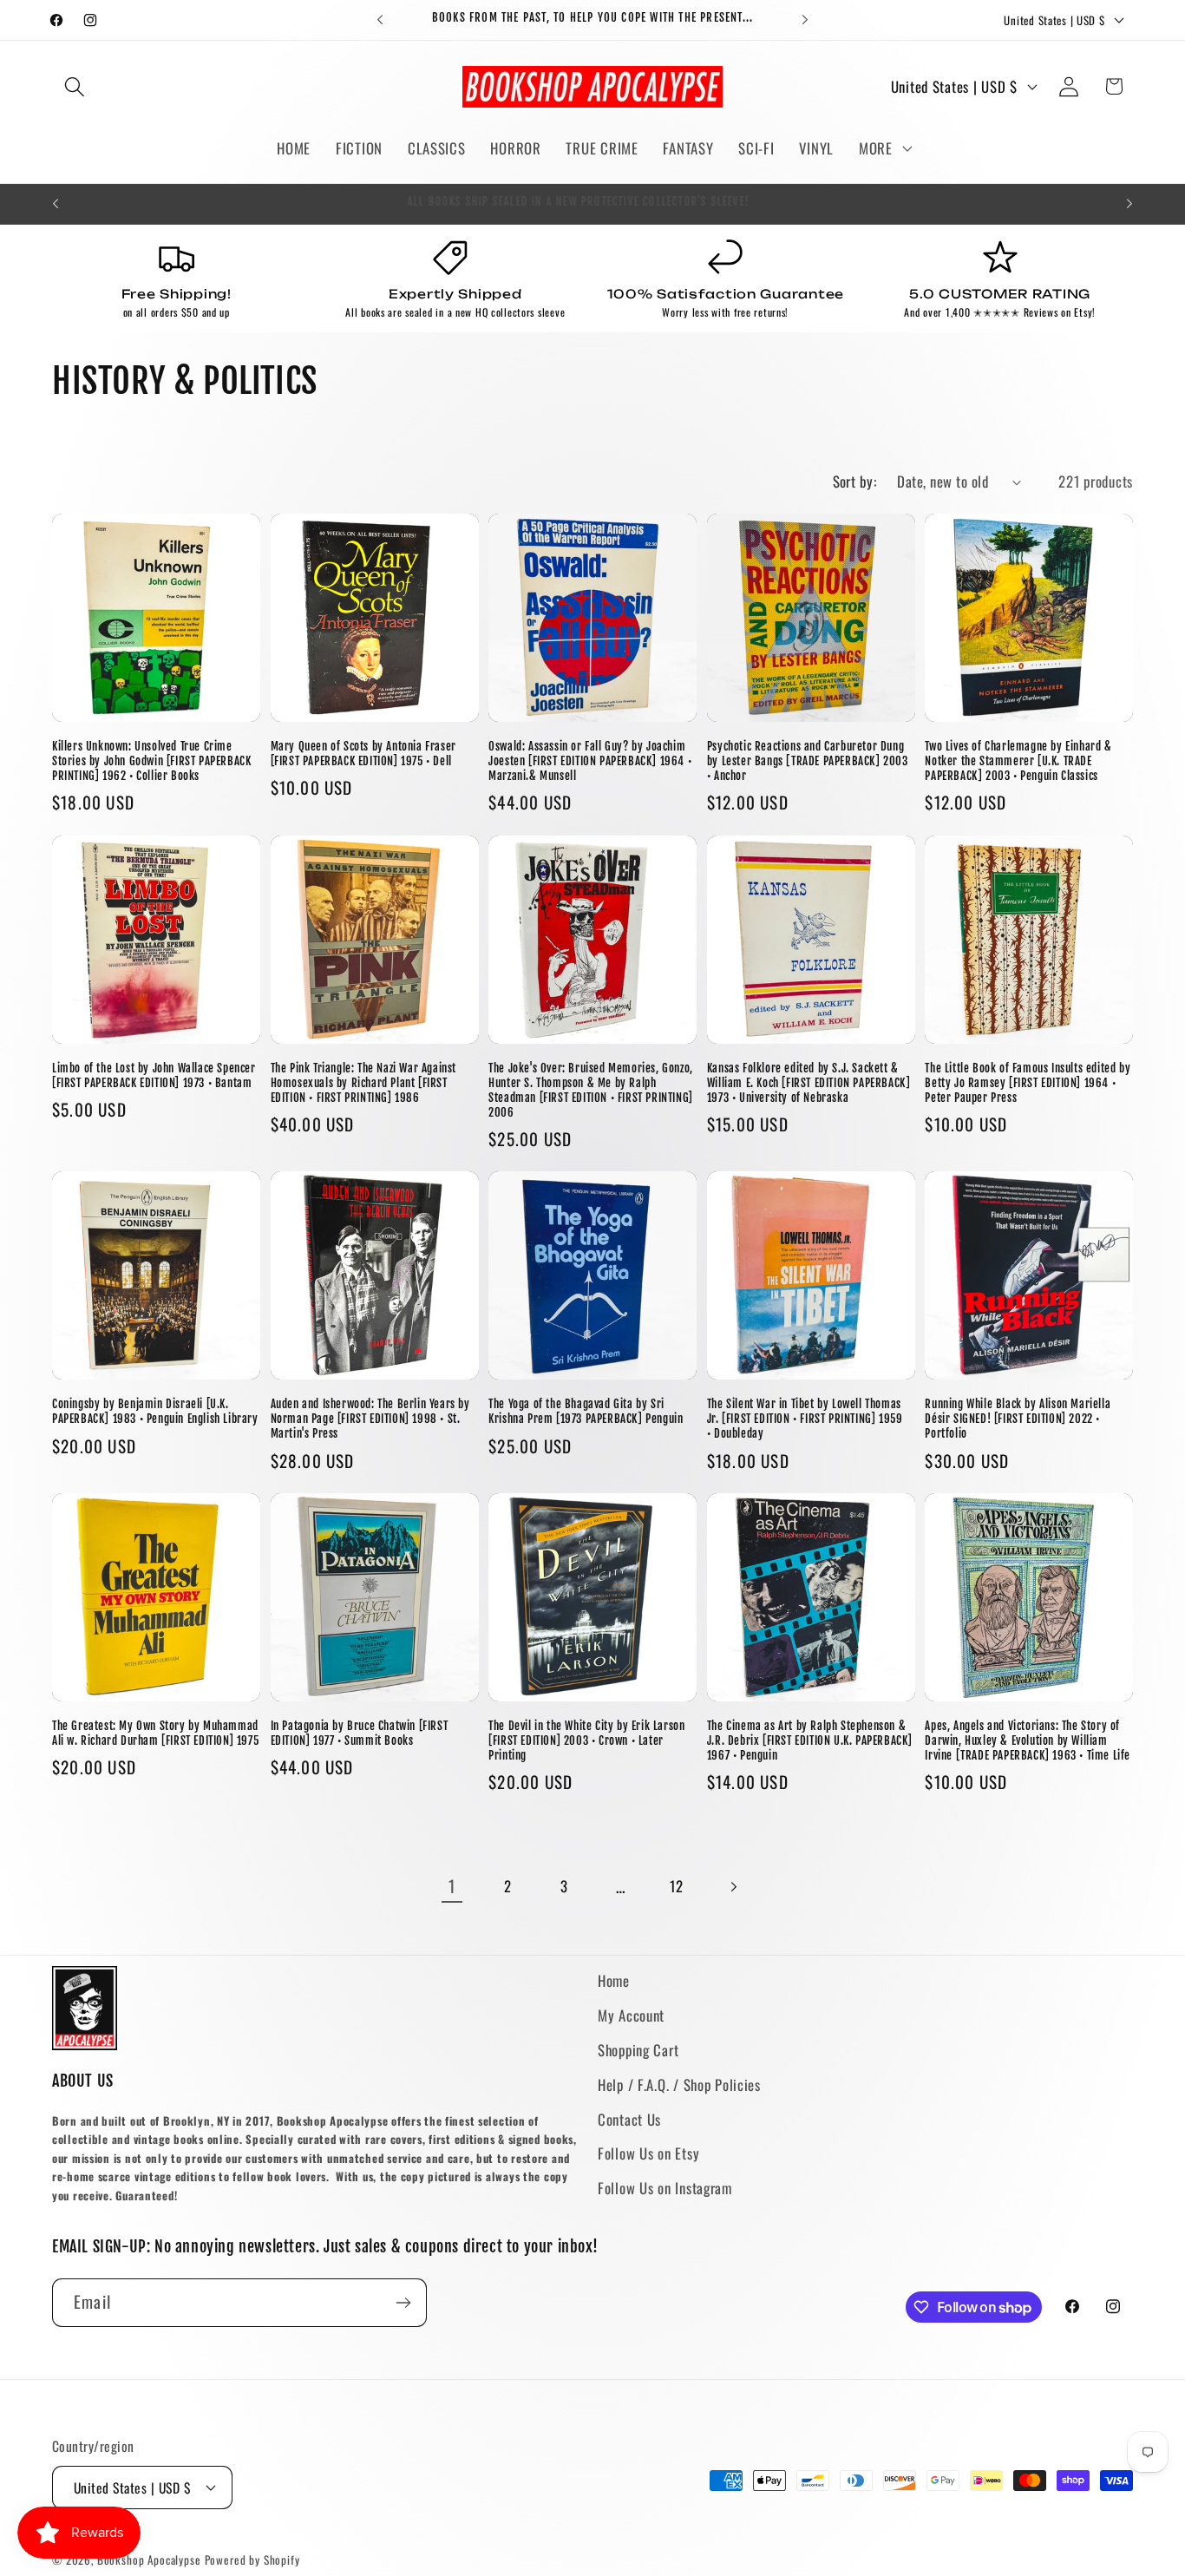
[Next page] (733, 1887)
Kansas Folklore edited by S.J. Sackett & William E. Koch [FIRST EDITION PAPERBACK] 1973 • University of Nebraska (809, 1083)
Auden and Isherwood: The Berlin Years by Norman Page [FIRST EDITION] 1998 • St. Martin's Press (370, 1419)
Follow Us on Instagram (665, 2188)
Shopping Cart (638, 2050)
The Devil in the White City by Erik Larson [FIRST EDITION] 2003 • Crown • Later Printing (586, 1740)
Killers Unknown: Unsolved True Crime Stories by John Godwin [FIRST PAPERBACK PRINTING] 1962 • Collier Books (151, 761)
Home (614, 1980)
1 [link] (452, 1886)
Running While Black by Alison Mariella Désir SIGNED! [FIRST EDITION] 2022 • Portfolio (1018, 1419)
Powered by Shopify (252, 2560)
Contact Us (629, 2119)
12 (676, 1886)
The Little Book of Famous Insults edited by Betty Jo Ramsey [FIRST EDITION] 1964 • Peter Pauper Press (1028, 1083)
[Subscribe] (403, 2303)
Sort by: (855, 481)
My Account (631, 2015)
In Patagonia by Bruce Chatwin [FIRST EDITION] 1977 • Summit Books (360, 1733)
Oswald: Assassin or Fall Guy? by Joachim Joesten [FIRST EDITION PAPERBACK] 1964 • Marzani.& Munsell (590, 761)
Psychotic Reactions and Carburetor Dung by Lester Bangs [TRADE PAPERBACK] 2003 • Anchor (808, 761)
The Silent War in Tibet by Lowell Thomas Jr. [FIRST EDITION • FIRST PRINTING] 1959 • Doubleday (805, 1419)
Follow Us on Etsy (648, 2153)
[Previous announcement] (380, 20)
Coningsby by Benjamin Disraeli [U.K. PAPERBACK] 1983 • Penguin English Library (155, 1411)
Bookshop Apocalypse (149, 2560)
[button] (75, 86)
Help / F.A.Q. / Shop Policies (679, 2084)
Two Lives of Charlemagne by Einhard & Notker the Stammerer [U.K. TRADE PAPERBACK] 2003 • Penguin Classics (1018, 761)
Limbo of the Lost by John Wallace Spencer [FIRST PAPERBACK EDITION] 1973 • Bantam (154, 1075)
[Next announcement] (805, 20)
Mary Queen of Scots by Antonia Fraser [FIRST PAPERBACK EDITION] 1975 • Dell (363, 754)
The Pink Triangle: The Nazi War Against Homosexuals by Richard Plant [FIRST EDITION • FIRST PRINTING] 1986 (363, 1083)
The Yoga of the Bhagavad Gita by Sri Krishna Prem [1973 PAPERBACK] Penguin (586, 1411)
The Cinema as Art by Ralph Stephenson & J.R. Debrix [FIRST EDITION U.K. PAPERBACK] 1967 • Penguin (810, 1740)
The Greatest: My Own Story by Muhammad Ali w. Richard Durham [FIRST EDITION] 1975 (155, 1733)
